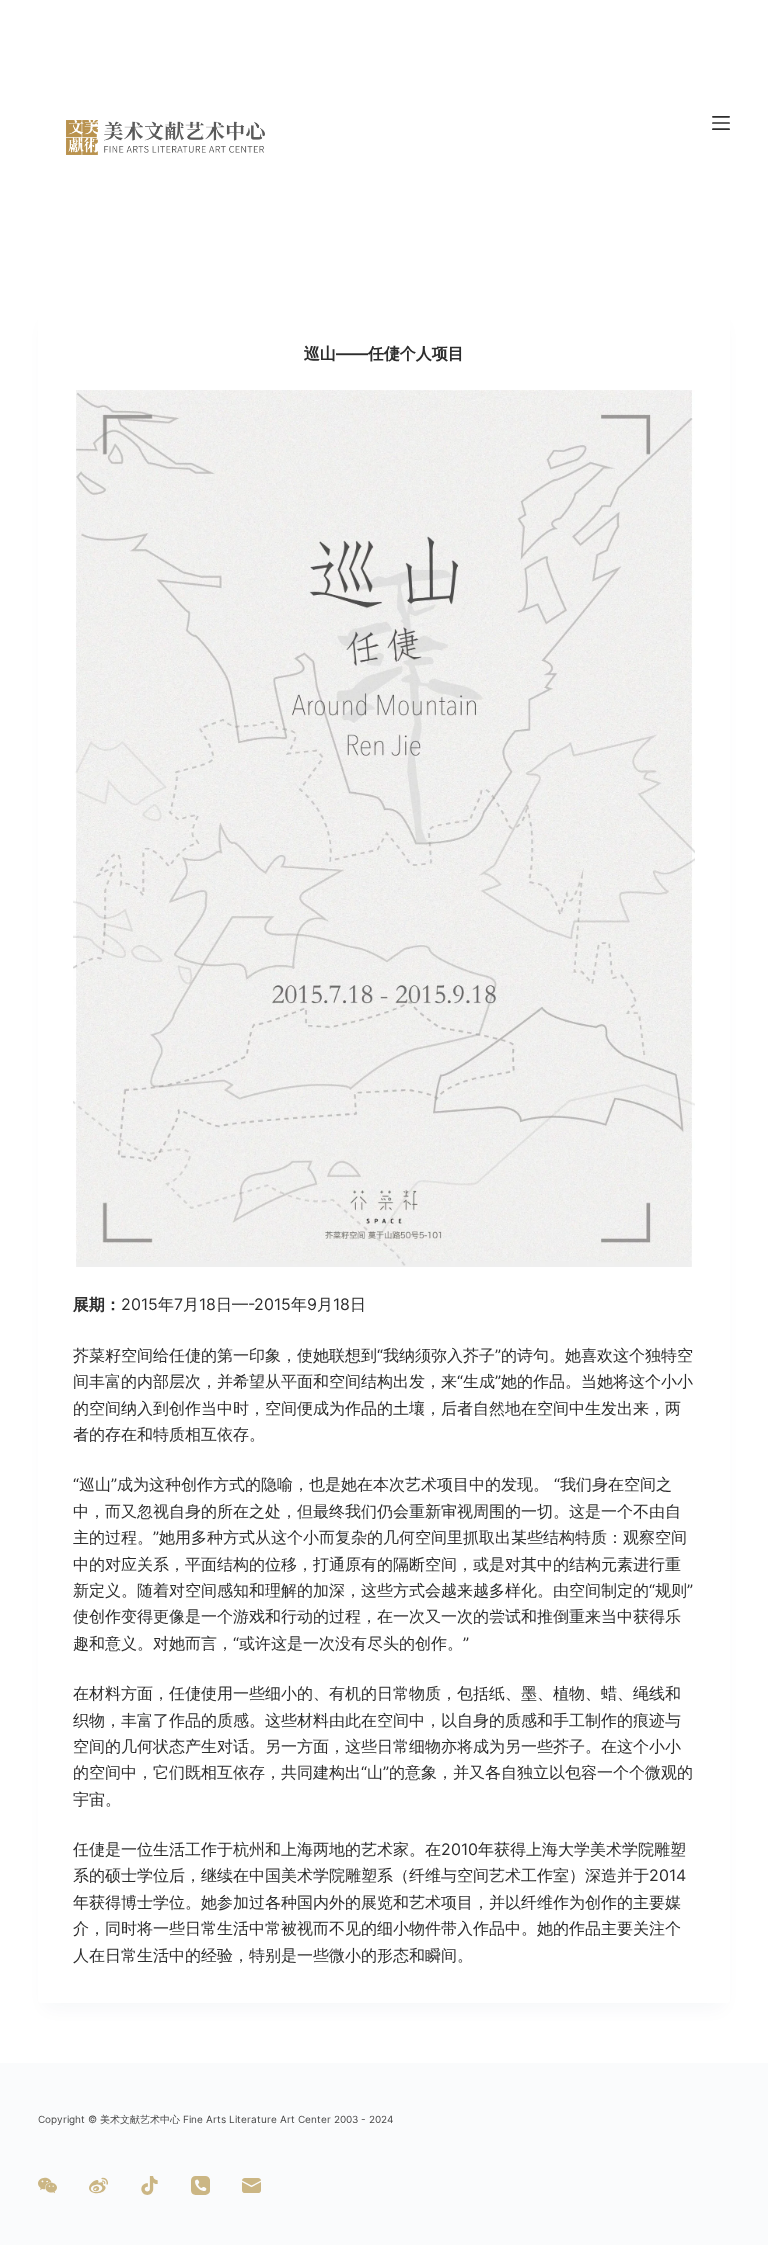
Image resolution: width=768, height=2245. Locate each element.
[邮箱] (251, 2185)
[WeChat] (47, 2185)
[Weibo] (98, 2185)
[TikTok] (149, 2185)
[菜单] (721, 123)
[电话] (200, 2185)
